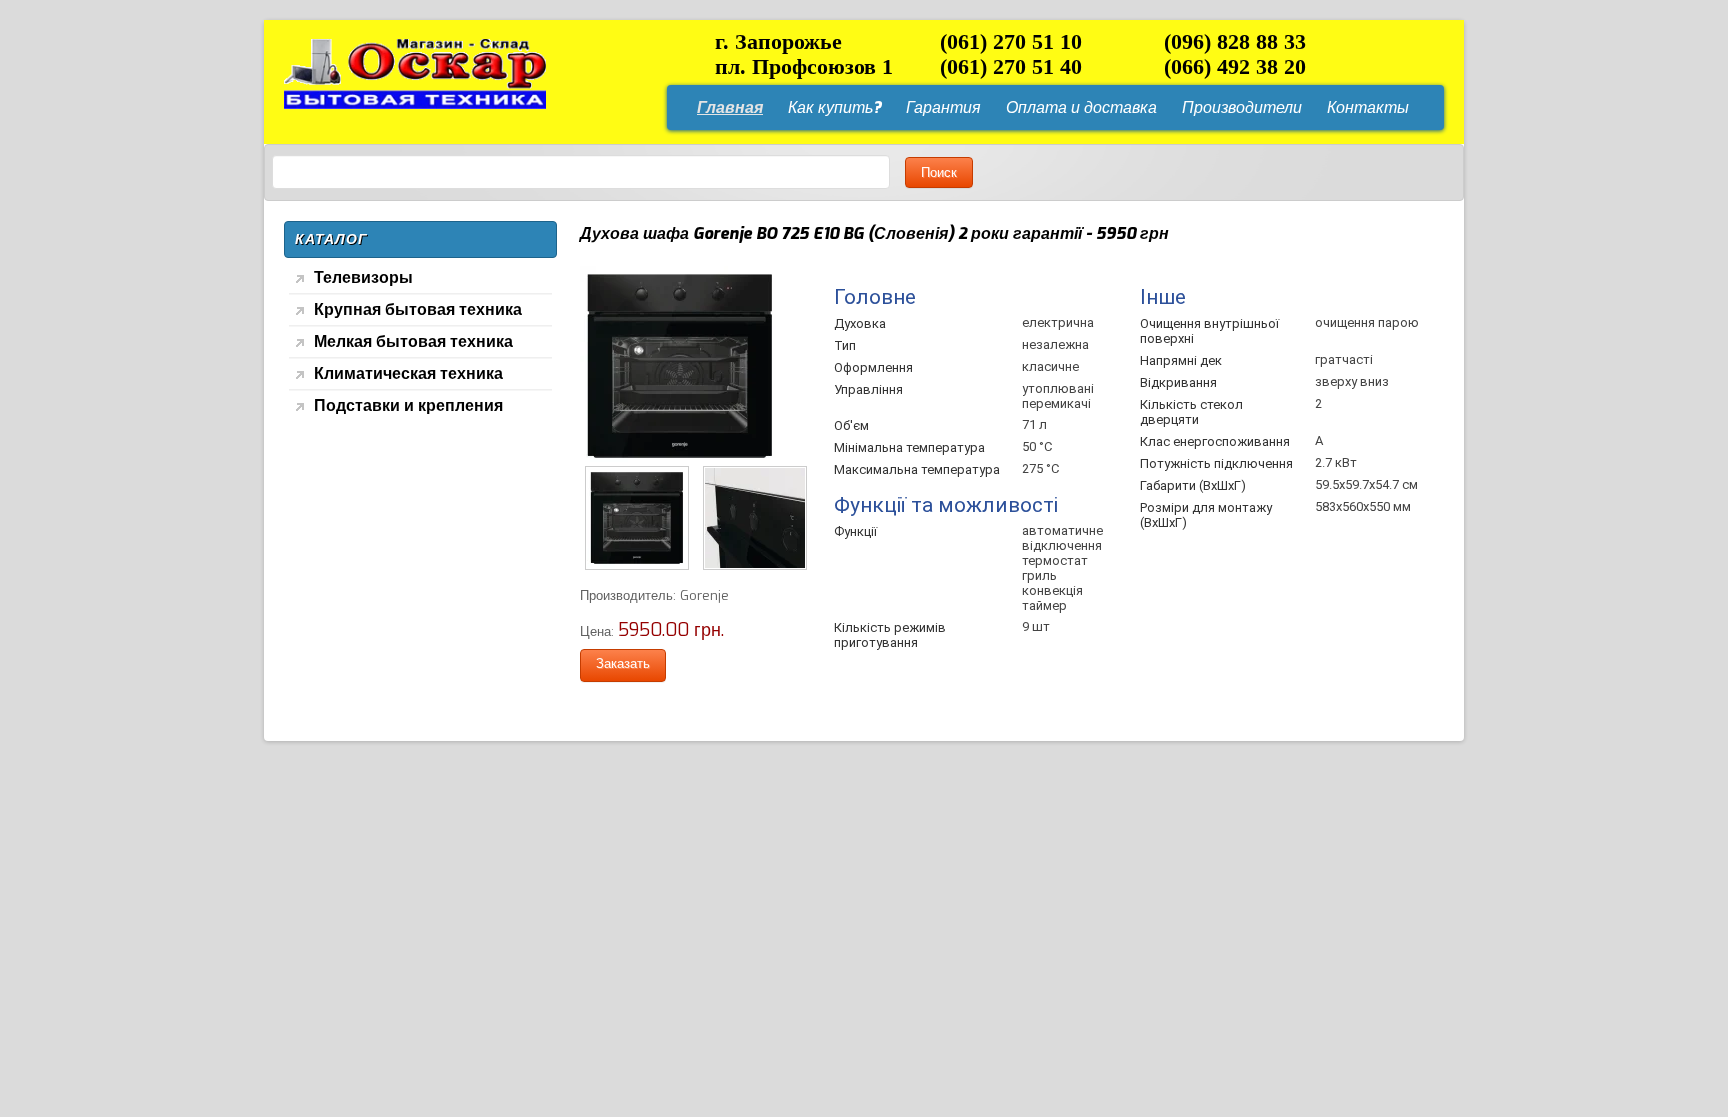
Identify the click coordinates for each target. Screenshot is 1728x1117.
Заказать (623, 663)
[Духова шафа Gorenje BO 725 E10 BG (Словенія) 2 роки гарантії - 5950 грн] (680, 461)
